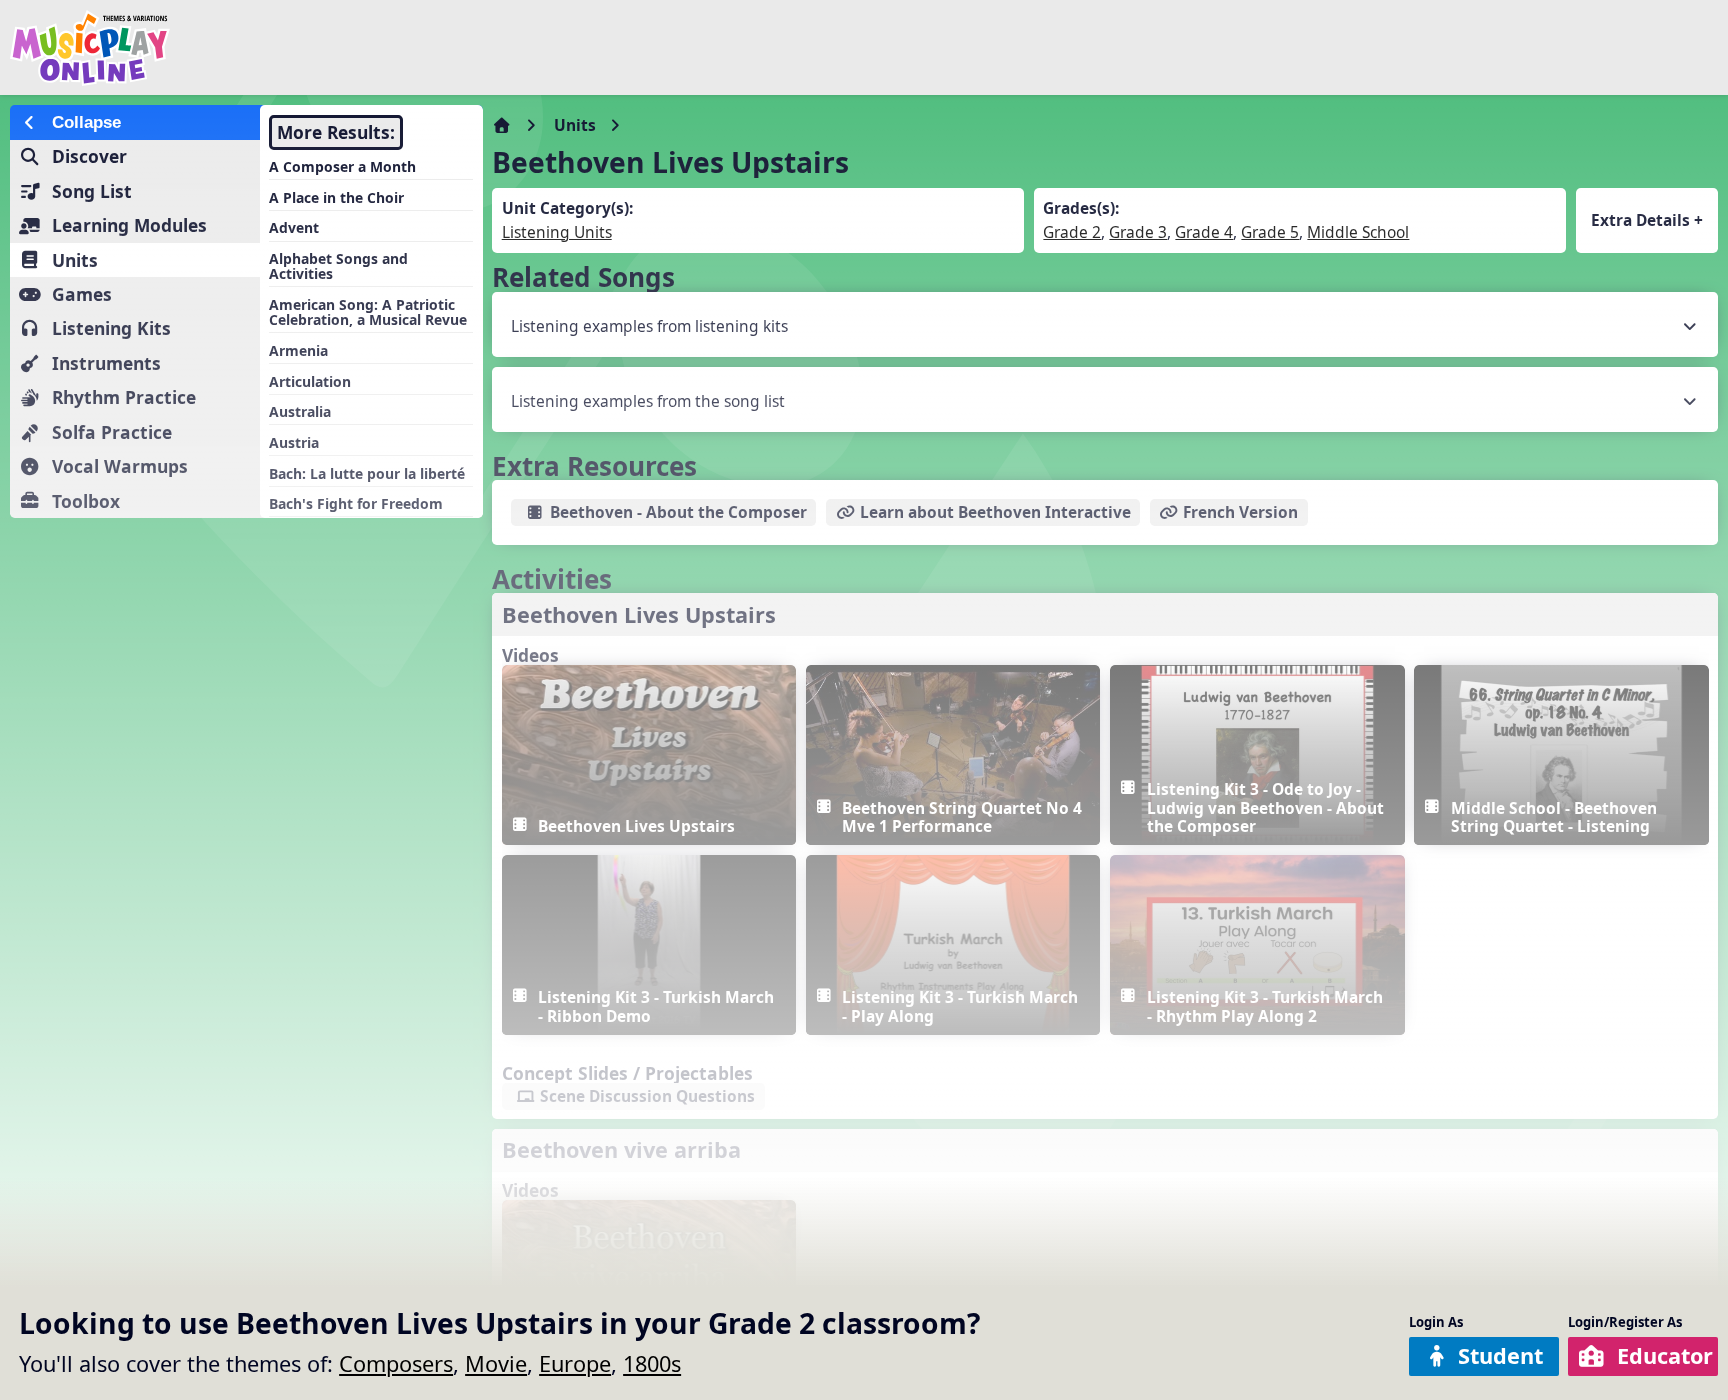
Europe (575, 1363)
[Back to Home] (292, 48)
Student (1500, 1355)
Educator (1665, 1355)
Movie (496, 1363)
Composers (396, 1363)
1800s (652, 1363)
